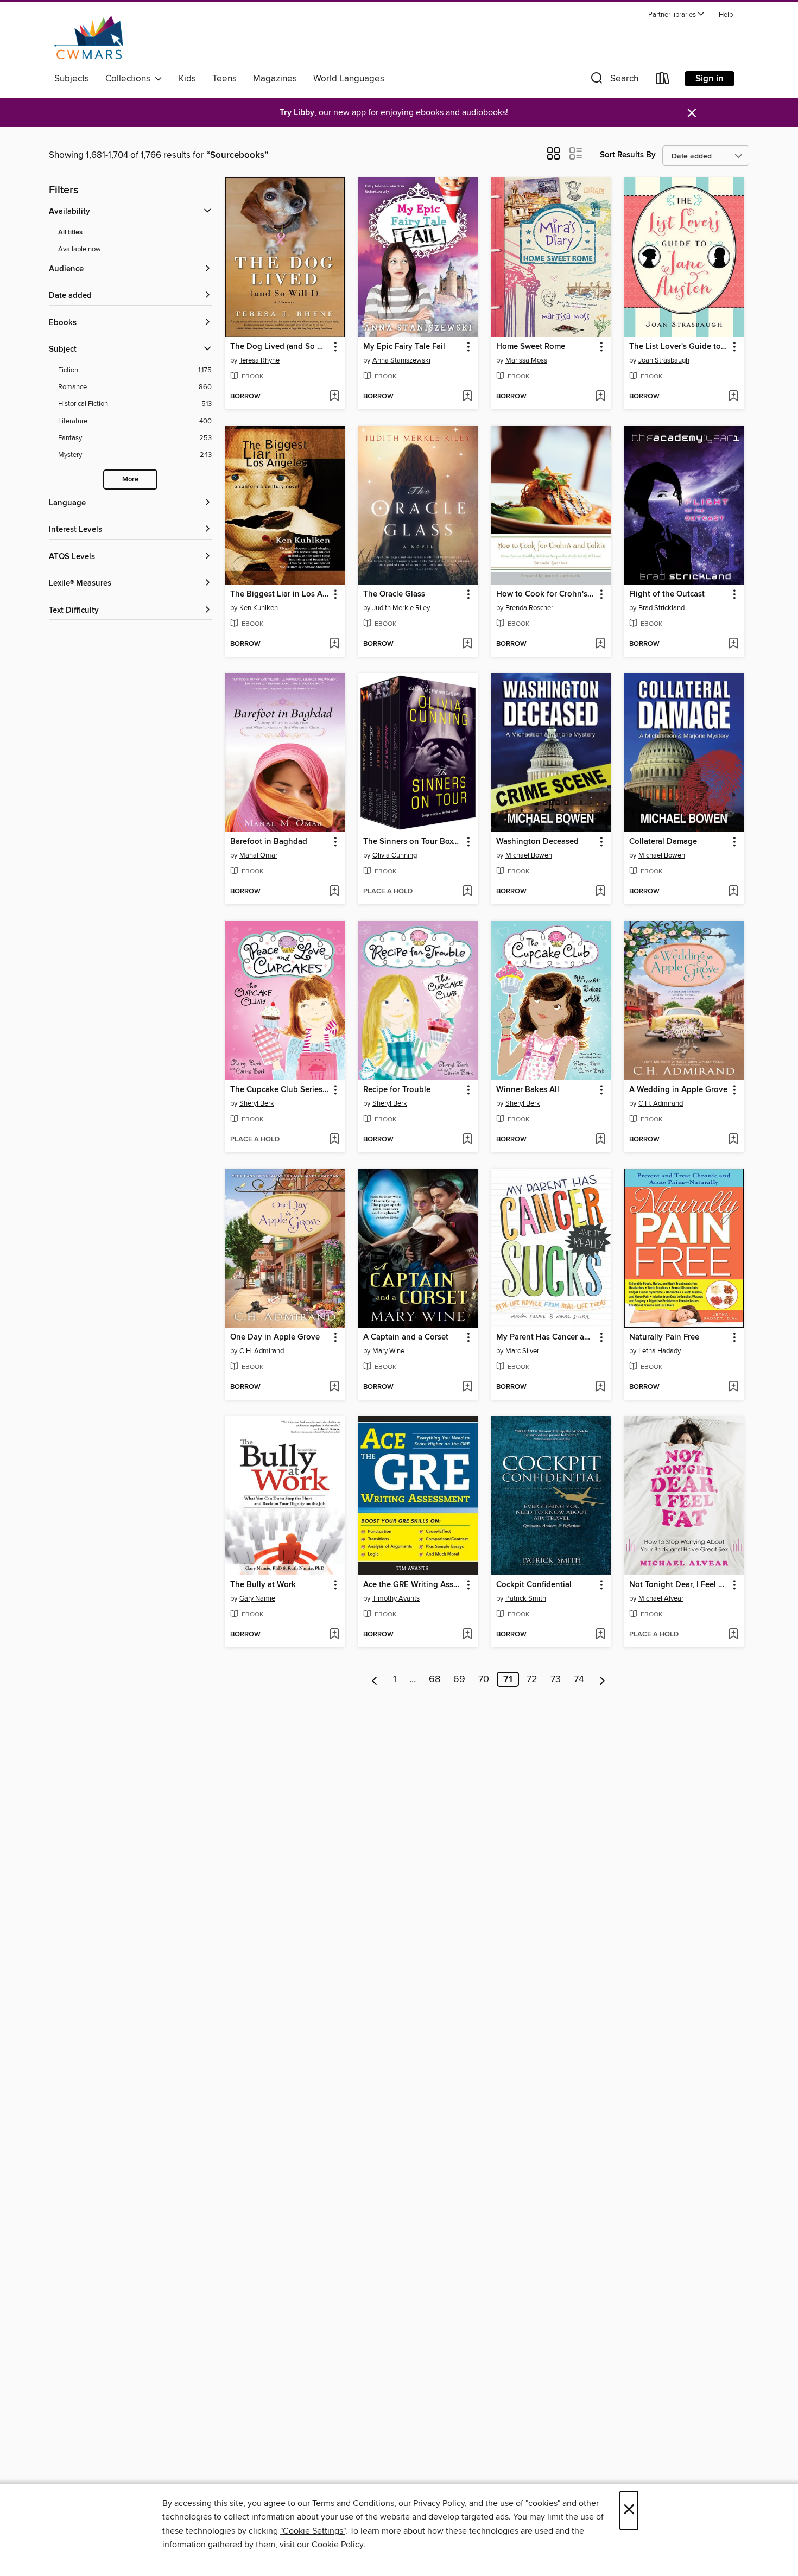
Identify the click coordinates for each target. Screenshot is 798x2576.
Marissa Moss (526, 360)
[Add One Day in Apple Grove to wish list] (334, 1387)
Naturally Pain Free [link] (664, 1337)
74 (579, 1679)
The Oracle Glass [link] (394, 594)
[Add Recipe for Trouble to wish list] (467, 1140)
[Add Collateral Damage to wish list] (733, 892)
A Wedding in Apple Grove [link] (678, 1090)
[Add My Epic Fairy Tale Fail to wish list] (467, 397)
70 (484, 1679)
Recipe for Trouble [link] (397, 1090)
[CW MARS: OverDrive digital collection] (89, 37)
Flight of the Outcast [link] (667, 594)
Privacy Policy (439, 2503)
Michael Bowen (529, 855)
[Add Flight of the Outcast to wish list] (733, 644)
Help (726, 15)
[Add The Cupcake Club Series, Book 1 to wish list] (334, 1140)
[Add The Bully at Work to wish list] (334, 1635)
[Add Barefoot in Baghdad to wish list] (334, 892)
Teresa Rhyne (259, 360)
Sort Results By (628, 155)
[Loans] (663, 81)
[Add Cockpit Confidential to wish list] (600, 1635)
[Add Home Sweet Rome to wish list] (600, 397)
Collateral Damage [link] (663, 842)
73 (556, 1679)
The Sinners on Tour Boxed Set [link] (413, 842)
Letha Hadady (660, 1351)
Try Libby (297, 113)
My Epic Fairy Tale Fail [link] (404, 347)
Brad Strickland (661, 608)
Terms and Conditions (353, 2503)
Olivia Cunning (395, 855)
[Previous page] (375, 1679)
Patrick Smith (526, 1598)
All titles (70, 233)
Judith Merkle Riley (401, 608)
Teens (224, 79)
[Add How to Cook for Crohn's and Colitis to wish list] (600, 644)
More (130, 480)
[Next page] (602, 1679)
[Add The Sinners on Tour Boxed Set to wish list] (467, 892)
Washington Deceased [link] (537, 842)
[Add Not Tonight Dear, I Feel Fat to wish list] (733, 1635)
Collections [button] (130, 79)
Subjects (72, 79)
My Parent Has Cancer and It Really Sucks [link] (546, 1337)
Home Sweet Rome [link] (531, 347)
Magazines (275, 79)
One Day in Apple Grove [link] (275, 1337)
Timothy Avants (396, 1598)
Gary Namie (257, 1598)
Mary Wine (388, 1351)
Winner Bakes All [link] (528, 1090)
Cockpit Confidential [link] (534, 1585)
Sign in (710, 79)
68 (435, 1679)
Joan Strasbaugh (664, 360)
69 (459, 1679)
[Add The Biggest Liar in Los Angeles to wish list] (334, 644)
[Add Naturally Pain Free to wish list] (733, 1387)
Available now (80, 249)
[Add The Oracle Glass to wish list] (467, 644)
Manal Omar (258, 855)
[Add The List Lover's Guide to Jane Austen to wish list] (733, 397)
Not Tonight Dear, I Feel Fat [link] (679, 1585)
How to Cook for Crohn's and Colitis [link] (546, 594)
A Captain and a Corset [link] (406, 1337)
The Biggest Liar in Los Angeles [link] (280, 594)
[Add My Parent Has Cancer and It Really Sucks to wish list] (600, 1387)
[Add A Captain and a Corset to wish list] (467, 1387)
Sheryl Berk (257, 1103)
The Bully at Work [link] (263, 1585)
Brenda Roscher (529, 608)
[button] (676, 15)
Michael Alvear (661, 1598)
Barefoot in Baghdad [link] (269, 842)
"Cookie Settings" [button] (313, 2531)
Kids (187, 79)
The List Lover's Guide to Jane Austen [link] (679, 347)
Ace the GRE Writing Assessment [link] (413, 1585)
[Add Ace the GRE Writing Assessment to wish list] (467, 1635)
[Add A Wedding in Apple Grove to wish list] (733, 1140)
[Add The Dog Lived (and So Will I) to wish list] (334, 397)
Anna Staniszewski (401, 360)
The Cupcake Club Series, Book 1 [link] (280, 1090)
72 (532, 1679)
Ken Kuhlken (259, 608)
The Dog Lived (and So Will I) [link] (280, 347)
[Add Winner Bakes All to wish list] (600, 1140)
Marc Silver (522, 1351)
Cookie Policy (337, 2545)
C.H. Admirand (661, 1103)
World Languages (349, 79)
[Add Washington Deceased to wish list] (600, 892)
